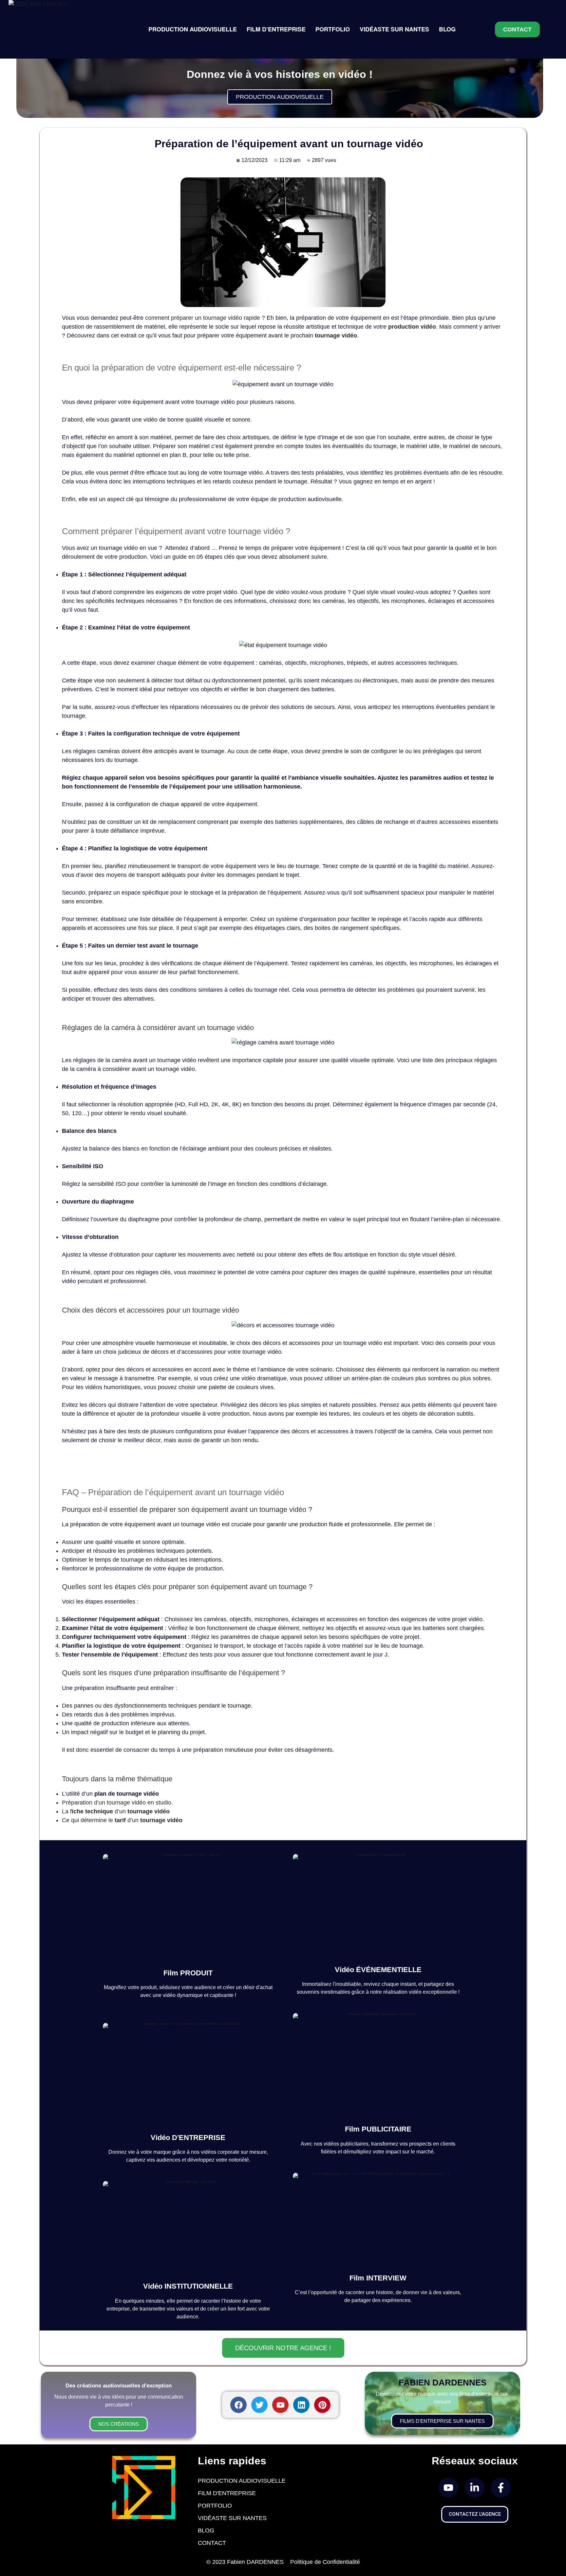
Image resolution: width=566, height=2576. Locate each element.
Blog (206, 2531)
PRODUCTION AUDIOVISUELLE (193, 29)
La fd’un (116, 1811)
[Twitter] (259, 2405)
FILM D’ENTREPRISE (276, 29)
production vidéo (412, 327)
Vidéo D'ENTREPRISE (188, 2138)
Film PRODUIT (188, 1973)
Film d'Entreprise (227, 2493)
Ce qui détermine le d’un (122, 1820)
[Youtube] (280, 2405)
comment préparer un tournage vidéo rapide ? (206, 318)
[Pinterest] (322, 2405)
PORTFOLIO (333, 29)
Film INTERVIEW (378, 2278)
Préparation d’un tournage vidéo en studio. (117, 1803)
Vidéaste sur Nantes (232, 2518)
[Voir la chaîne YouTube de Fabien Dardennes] (448, 2488)
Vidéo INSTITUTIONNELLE (188, 2286)
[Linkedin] (301, 2405)
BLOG (447, 29)
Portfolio (215, 2506)
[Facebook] (238, 2405)
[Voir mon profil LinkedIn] (475, 2488)
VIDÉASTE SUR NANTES (394, 29)
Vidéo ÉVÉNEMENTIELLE (378, 1970)
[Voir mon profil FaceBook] (501, 2488)
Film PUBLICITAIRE (378, 2129)
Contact (212, 2543)
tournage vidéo (336, 336)
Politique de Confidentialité (325, 2562)
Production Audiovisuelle (242, 2481)
